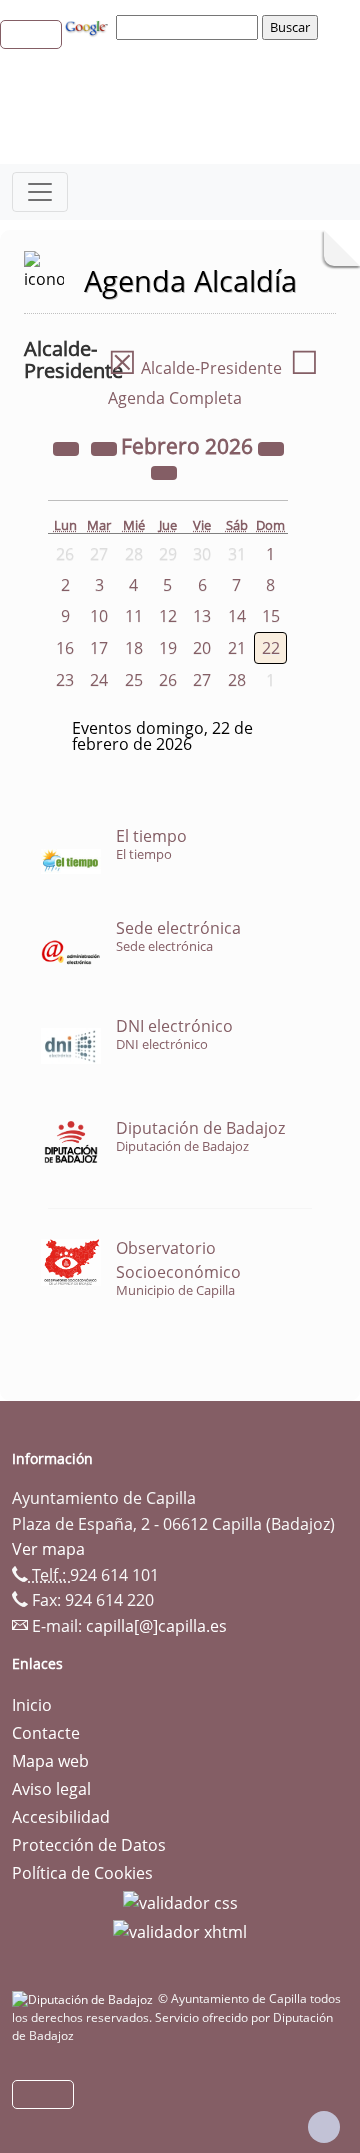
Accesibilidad (61, 1817)
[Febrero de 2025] (68, 448)
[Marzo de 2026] (164, 472)
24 (99, 680)
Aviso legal (51, 1789)
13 (202, 616)
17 (99, 648)
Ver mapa (48, 1549)
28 (237, 680)
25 (134, 680)
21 (237, 648)
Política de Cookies (82, 1873)
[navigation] (190, 27)
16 (65, 648)
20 (202, 648)
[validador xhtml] (180, 1931)
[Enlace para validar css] (180, 1901)
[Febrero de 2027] (271, 448)
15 (271, 616)
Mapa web (50, 1761)
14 (237, 616)
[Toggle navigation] (40, 192)
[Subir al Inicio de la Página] (324, 2127)
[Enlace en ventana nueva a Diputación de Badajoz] (85, 1998)
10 (99, 616)
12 (168, 616)
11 (134, 616)
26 (168, 680)
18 (134, 648)
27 (202, 680)
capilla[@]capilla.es (156, 1626)
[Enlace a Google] (89, 26)
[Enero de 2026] (106, 448)
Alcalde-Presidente (195, 368)
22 (271, 648)
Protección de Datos (89, 1845)
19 (168, 648)
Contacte (46, 1733)
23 (65, 680)
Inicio (32, 1705)
